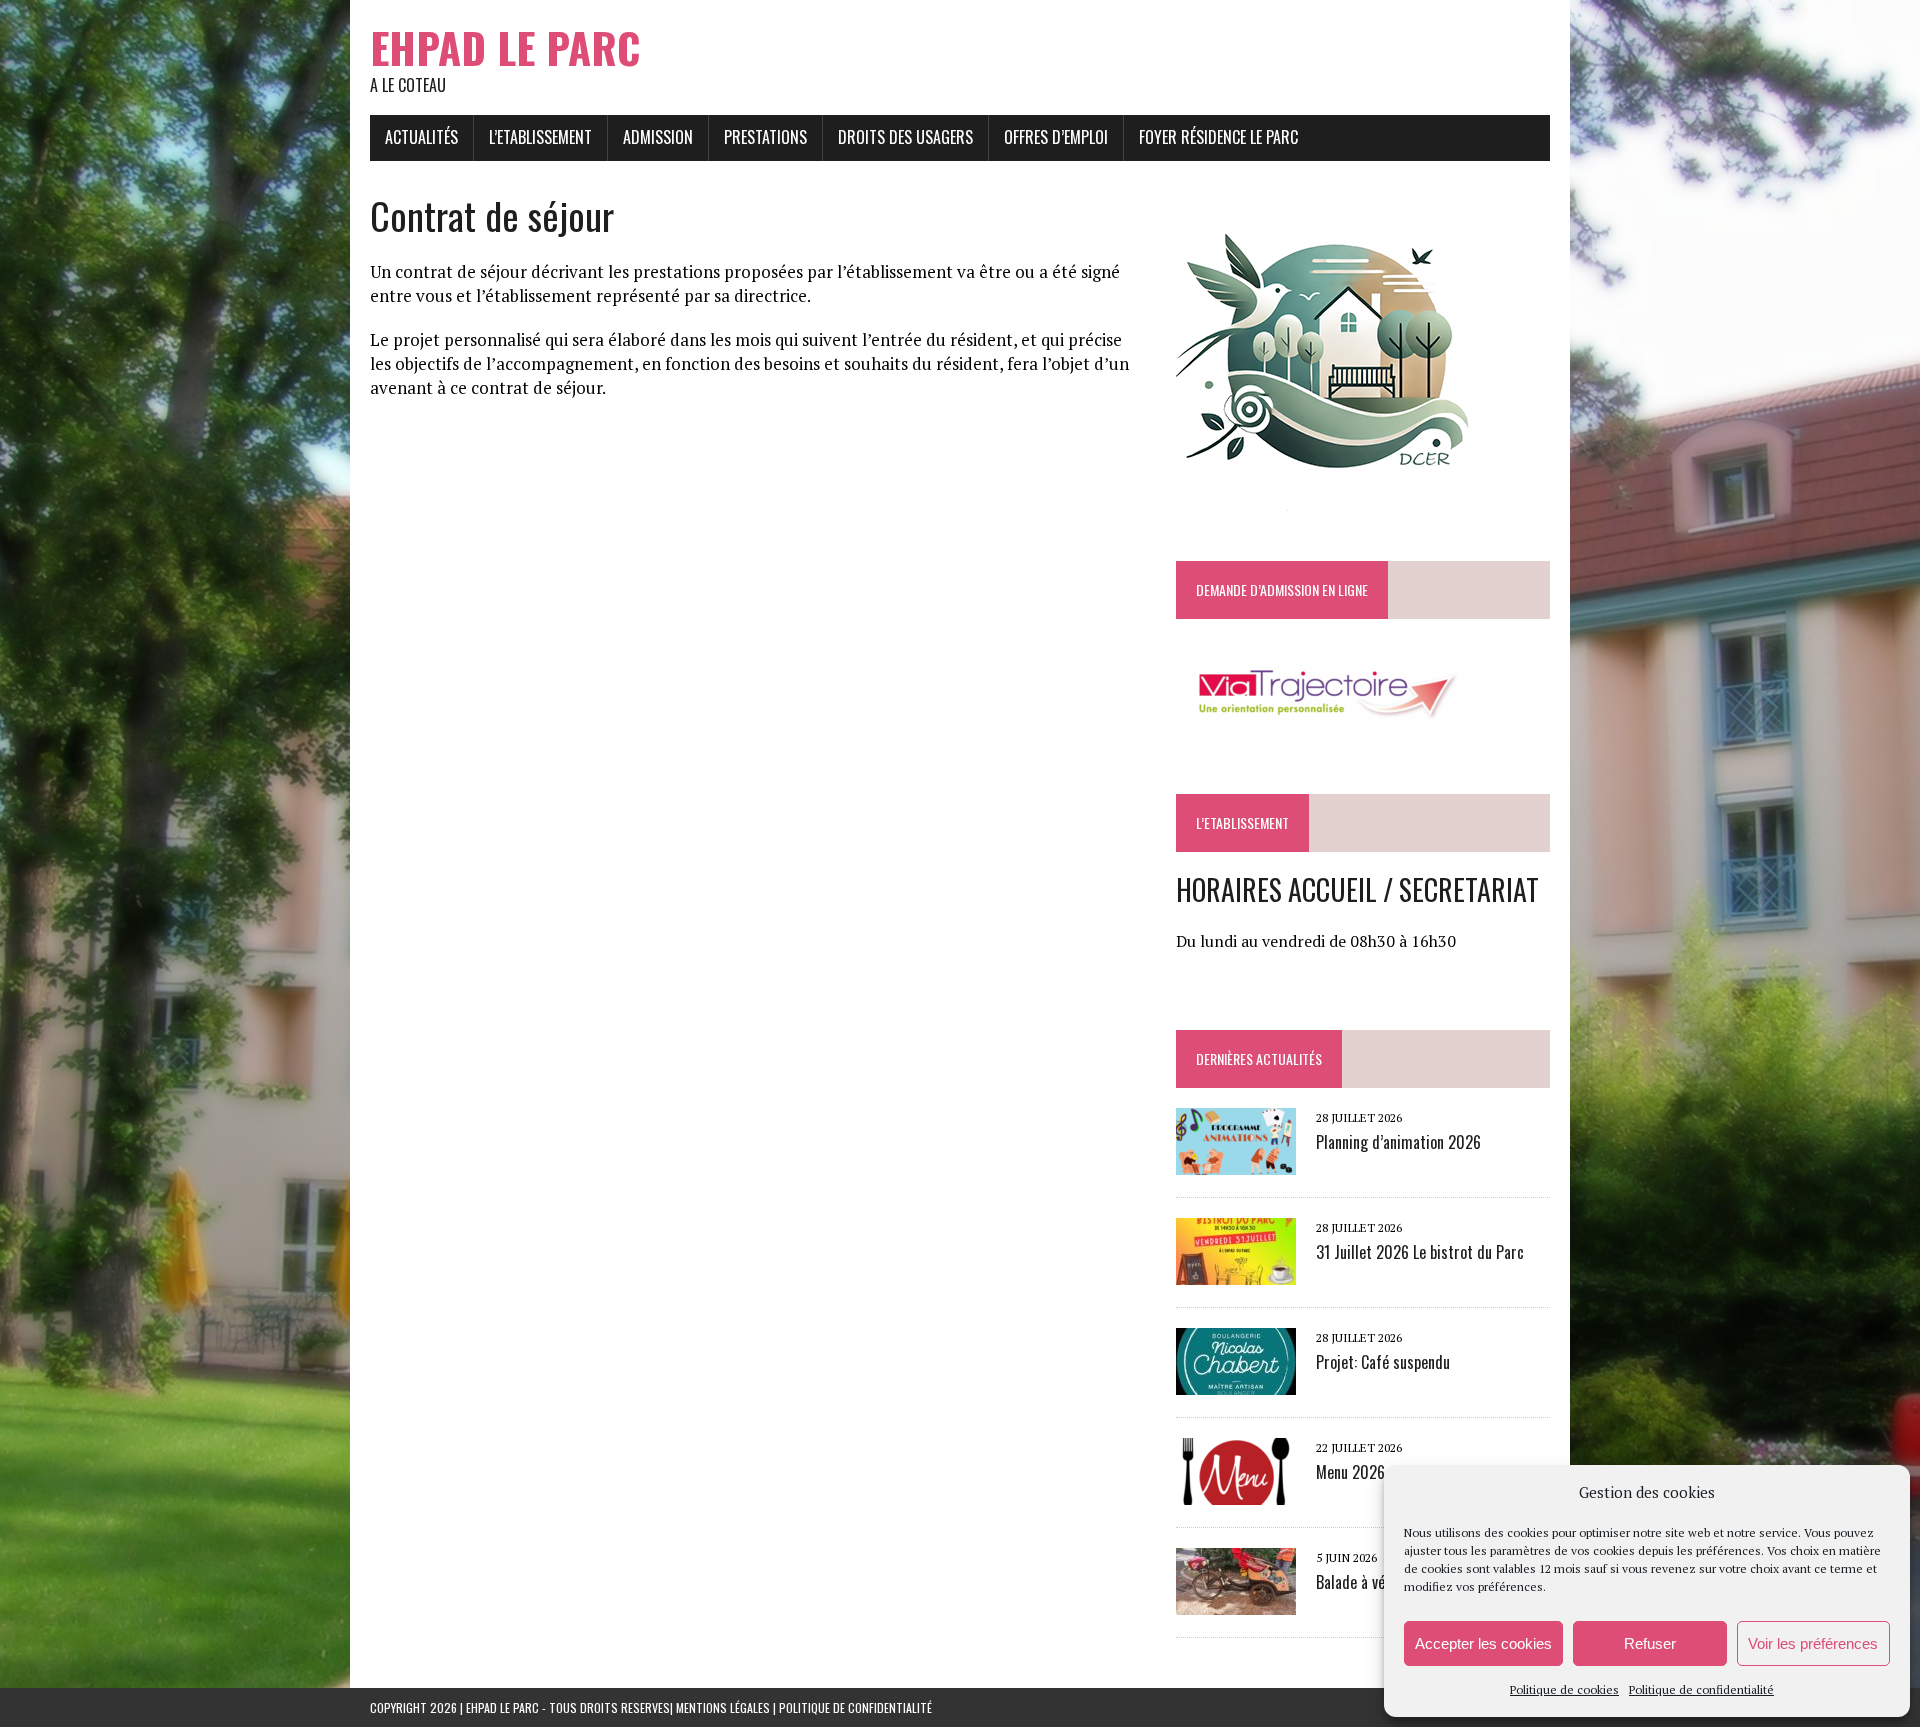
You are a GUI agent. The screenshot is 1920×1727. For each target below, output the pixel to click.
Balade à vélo (1356, 1582)
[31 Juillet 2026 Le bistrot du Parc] (1236, 1272)
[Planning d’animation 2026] (1236, 1162)
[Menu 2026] (1236, 1492)
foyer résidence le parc (1218, 137)
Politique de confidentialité (1701, 1689)
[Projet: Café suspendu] (1236, 1382)
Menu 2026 (1350, 1472)
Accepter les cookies (1483, 1643)
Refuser (1650, 1643)
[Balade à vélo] (1236, 1602)
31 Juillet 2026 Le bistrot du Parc (1420, 1252)
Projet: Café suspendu (1383, 1362)
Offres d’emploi (1056, 137)
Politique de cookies (1564, 1689)
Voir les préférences (1813, 1643)
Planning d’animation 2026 (1398, 1142)
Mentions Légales (723, 1707)
